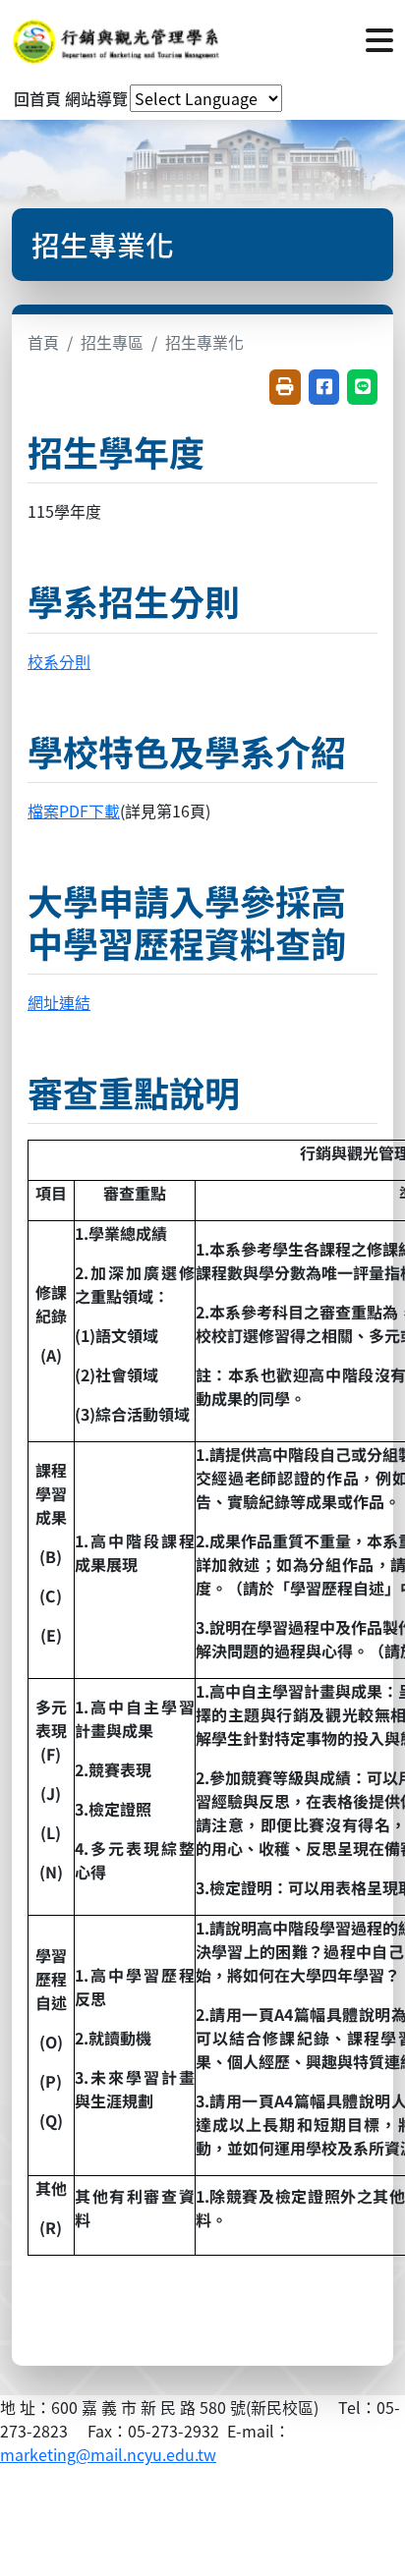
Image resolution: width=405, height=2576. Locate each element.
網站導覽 (96, 98)
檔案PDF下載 (74, 811)
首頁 (43, 342)
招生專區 (112, 342)
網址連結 (59, 1002)
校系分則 (59, 661)
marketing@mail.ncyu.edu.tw (108, 2454)
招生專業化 (204, 342)
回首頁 (37, 98)
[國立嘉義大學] (118, 38)
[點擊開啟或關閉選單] (379, 38)
